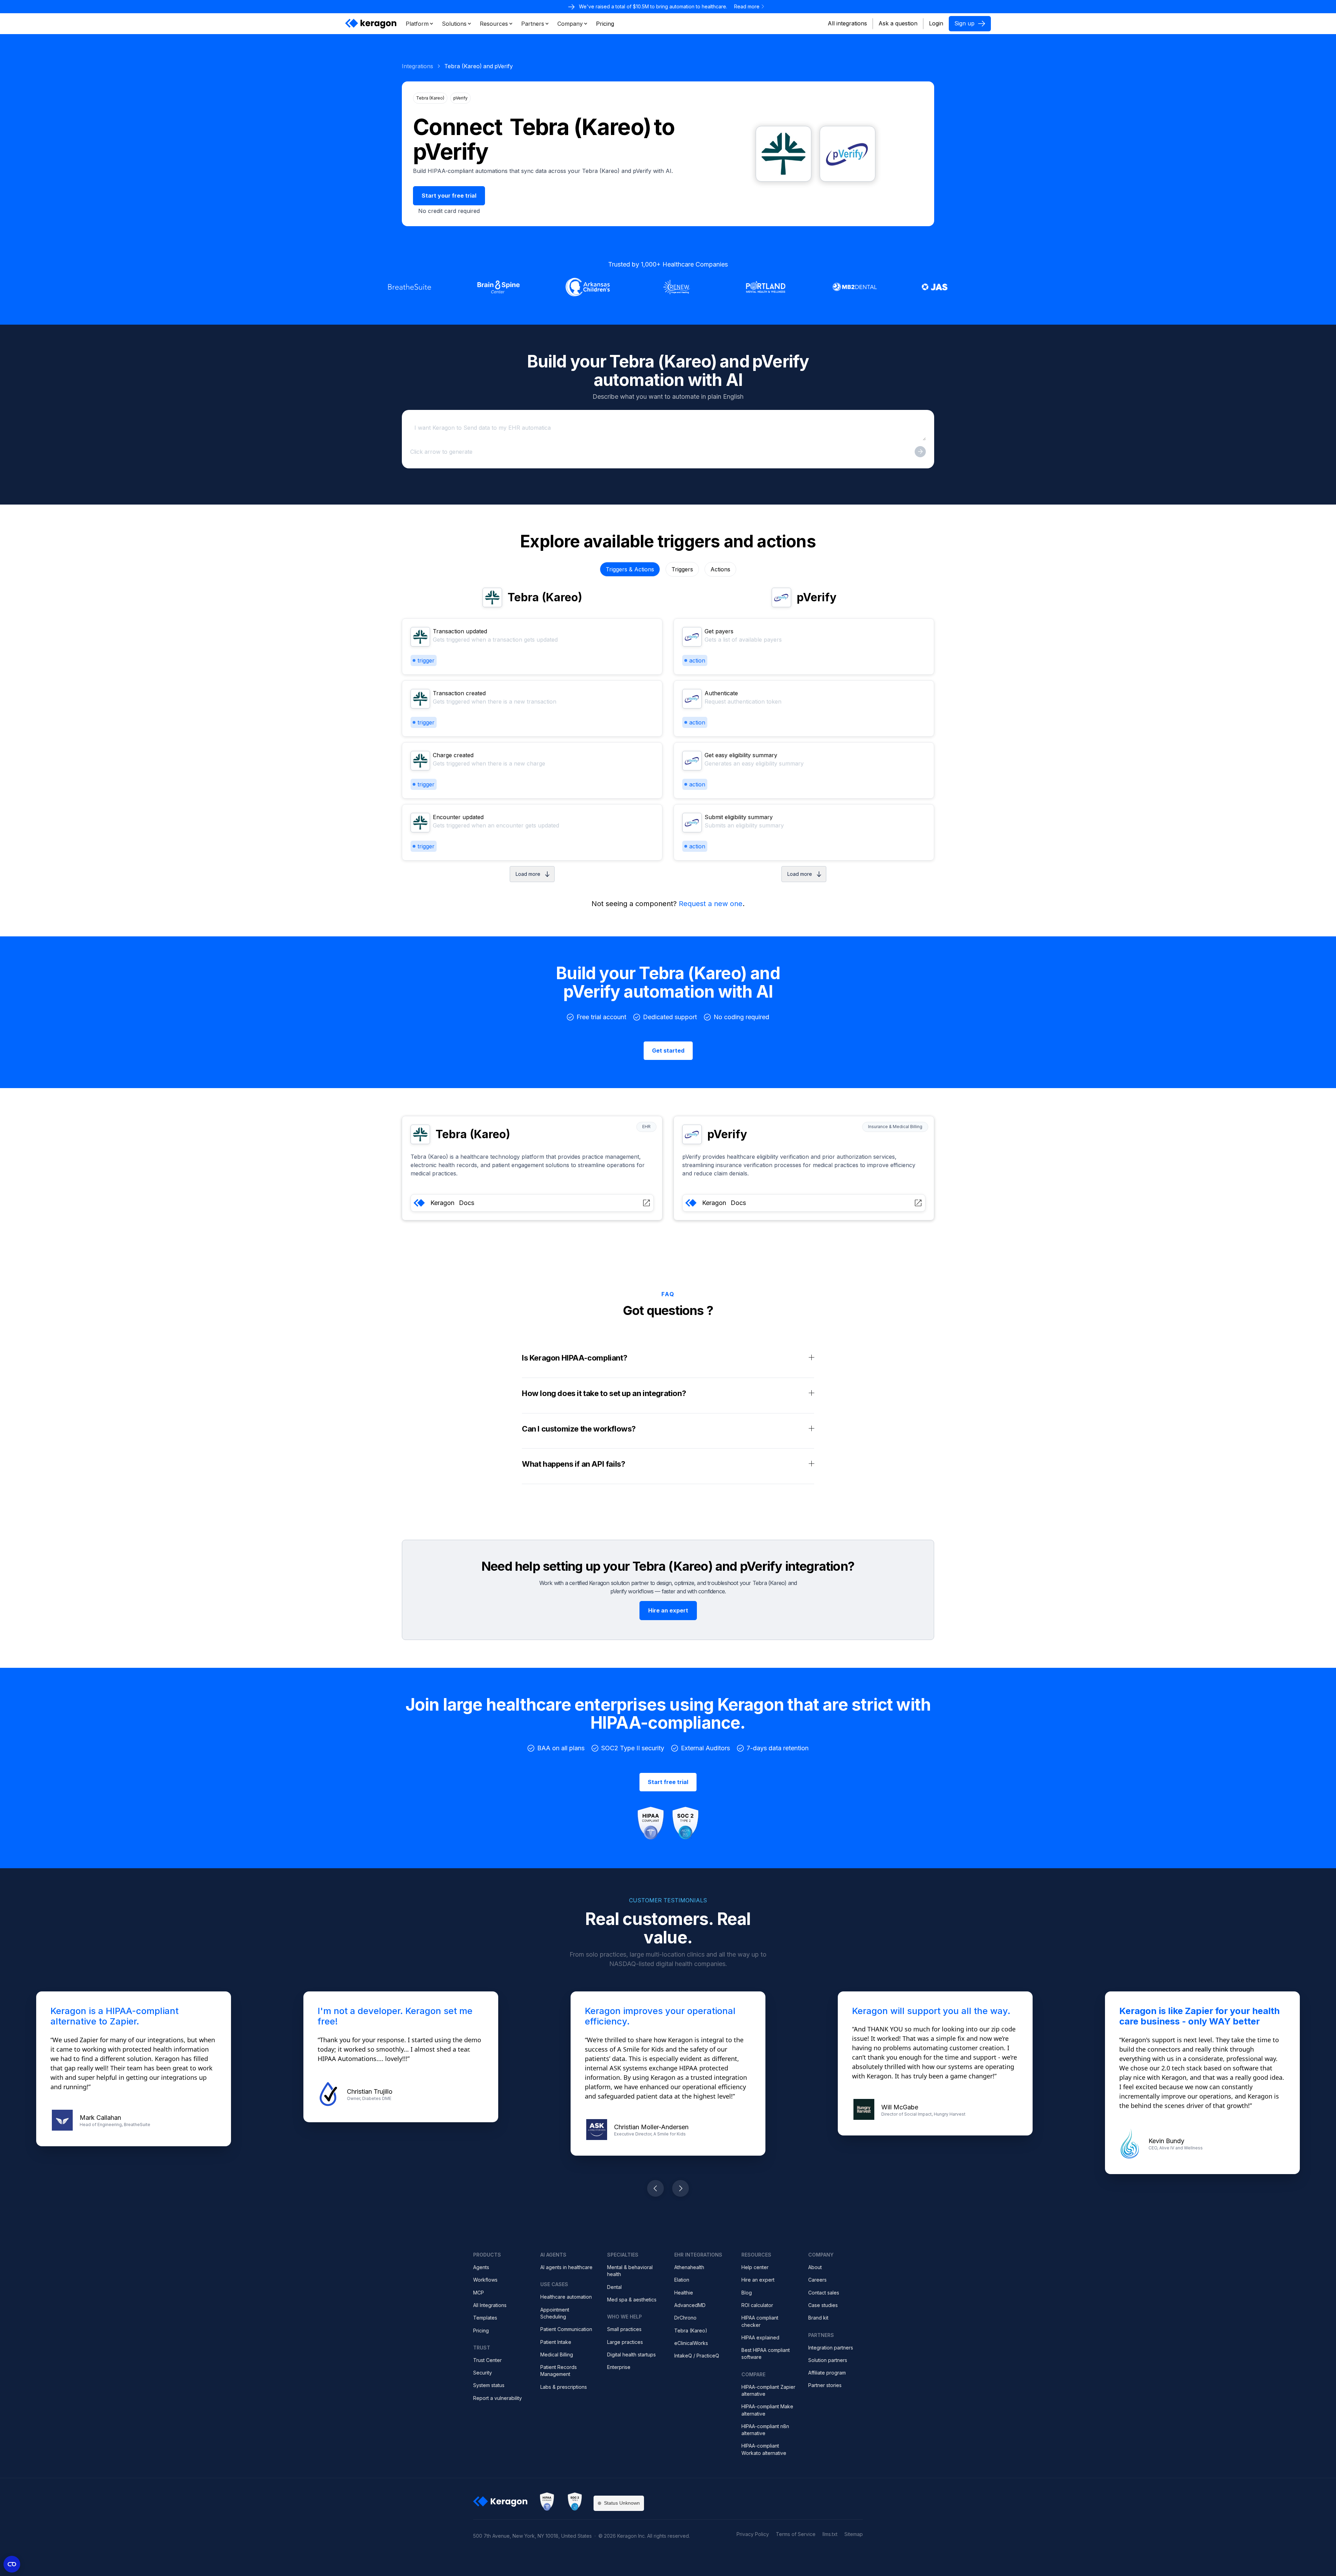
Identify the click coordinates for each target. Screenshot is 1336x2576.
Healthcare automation (566, 2297)
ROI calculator (757, 2305)
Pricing (481, 2331)
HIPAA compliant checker (760, 2321)
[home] (371, 24)
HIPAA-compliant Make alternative (767, 2410)
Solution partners (828, 2360)
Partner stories (825, 2385)
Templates (485, 2318)
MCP (479, 2293)
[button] (420, 24)
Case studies (823, 2305)
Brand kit (818, 2318)
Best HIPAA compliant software (766, 2353)
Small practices (624, 2329)
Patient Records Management (559, 2371)
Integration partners (831, 2348)
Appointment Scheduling (555, 2313)
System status (489, 2385)
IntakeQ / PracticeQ (697, 2356)
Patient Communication (566, 2329)
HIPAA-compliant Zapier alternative (768, 2390)
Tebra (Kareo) (691, 2331)
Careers (817, 2280)
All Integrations (490, 2305)
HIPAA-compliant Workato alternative (764, 2449)
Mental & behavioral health (630, 2271)
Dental (614, 2287)
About (815, 2267)
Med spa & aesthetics (632, 2300)
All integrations (847, 23)
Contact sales (824, 2293)
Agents (481, 2267)
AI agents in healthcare (566, 2267)
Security (483, 2373)
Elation (682, 2280)
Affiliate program (827, 2373)
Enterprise (619, 2367)
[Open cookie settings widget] (12, 2564)
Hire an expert (758, 2280)
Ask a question (898, 23)
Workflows (485, 2280)
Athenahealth (689, 2267)
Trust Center (487, 2360)
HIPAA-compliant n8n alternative (765, 2430)
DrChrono (685, 2318)
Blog (747, 2293)
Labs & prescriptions (564, 2387)
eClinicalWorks (691, 2343)
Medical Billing (557, 2355)
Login (936, 23)
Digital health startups (631, 2355)
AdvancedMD (690, 2305)
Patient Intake (556, 2342)
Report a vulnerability (498, 2398)
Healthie (684, 2293)
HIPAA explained (760, 2337)
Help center (755, 2267)
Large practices (625, 2342)
